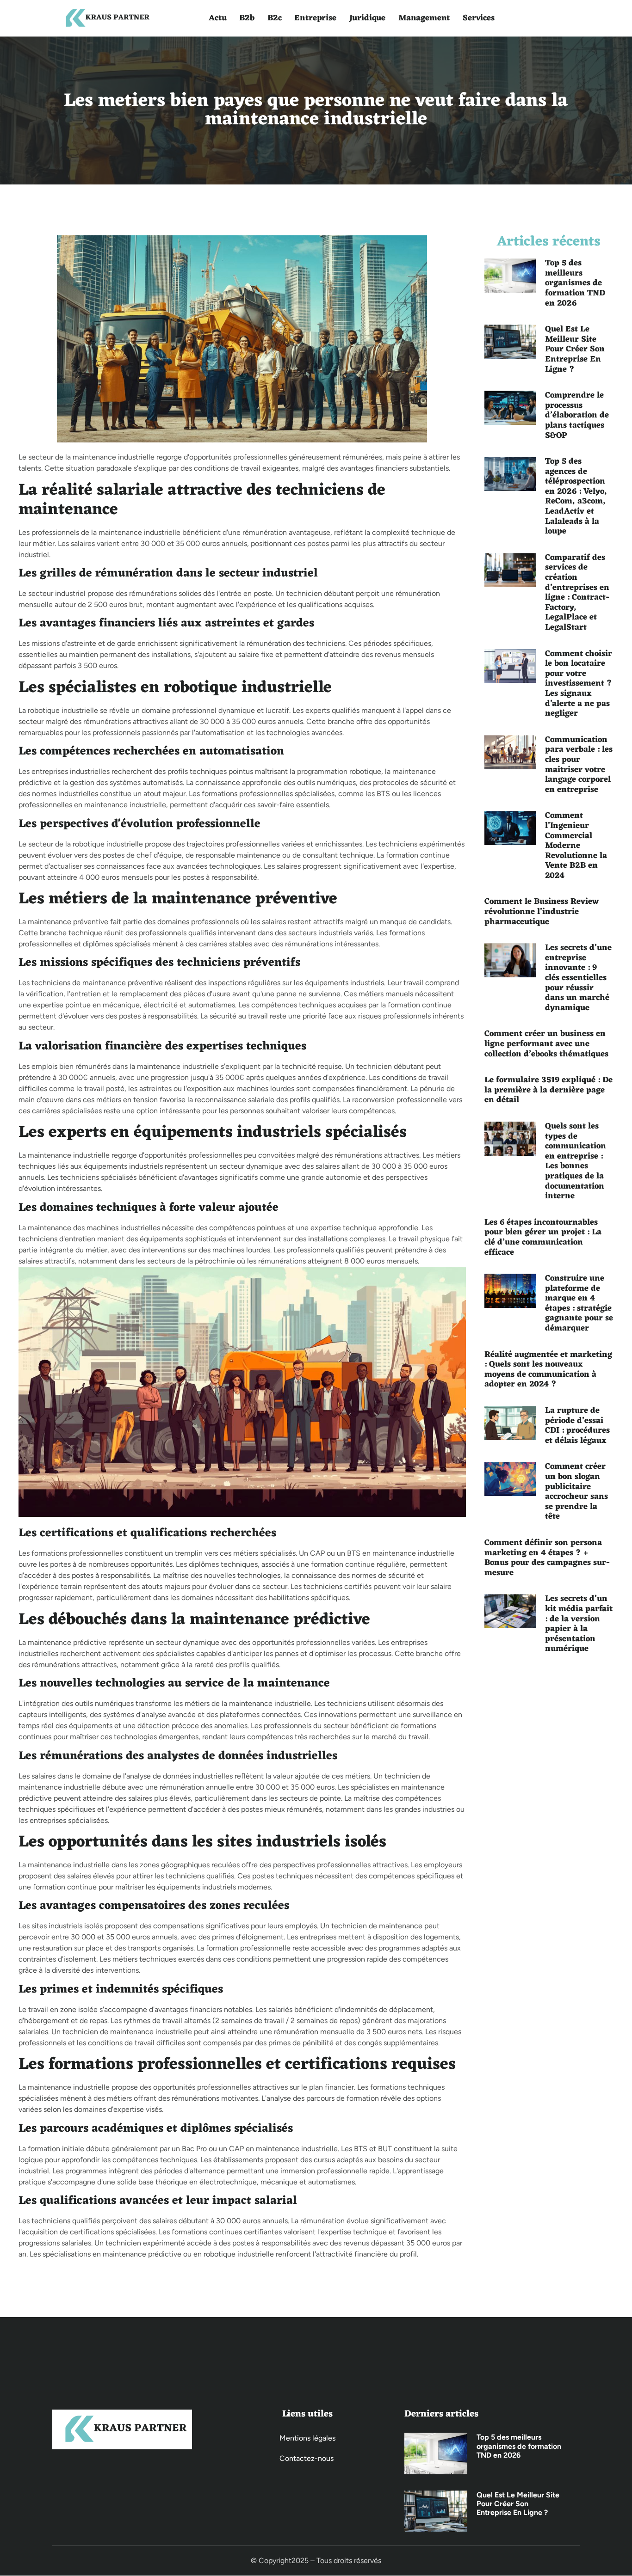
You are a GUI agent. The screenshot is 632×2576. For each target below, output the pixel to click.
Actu (217, 18)
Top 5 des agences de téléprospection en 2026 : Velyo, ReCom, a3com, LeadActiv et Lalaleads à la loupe (576, 496)
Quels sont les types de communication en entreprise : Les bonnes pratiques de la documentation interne (576, 1161)
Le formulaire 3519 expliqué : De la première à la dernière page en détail (548, 1090)
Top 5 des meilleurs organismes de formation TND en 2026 (575, 283)
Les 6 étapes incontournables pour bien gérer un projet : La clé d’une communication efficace (543, 1237)
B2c (274, 18)
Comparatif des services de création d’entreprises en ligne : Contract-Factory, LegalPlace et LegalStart (577, 592)
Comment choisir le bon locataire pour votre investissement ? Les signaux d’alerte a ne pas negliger (579, 684)
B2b (247, 18)
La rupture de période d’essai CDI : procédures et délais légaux (577, 1426)
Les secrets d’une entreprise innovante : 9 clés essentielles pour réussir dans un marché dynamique (578, 978)
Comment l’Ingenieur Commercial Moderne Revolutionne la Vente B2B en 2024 (576, 846)
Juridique (367, 18)
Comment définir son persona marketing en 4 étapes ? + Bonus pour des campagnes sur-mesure (547, 1558)
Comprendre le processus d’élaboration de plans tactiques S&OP (577, 415)
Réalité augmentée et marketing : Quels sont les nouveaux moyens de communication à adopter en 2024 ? (548, 1370)
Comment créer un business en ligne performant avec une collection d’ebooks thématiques (546, 1044)
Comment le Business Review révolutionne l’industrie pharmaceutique (542, 911)
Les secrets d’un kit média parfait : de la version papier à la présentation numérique (579, 1624)
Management (424, 18)
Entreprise (315, 18)
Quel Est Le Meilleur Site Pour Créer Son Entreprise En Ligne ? (575, 349)
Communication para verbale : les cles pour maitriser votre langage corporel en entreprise (579, 765)
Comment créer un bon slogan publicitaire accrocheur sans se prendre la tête (576, 1491)
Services (479, 18)
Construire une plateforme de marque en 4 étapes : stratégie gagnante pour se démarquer (579, 1303)
